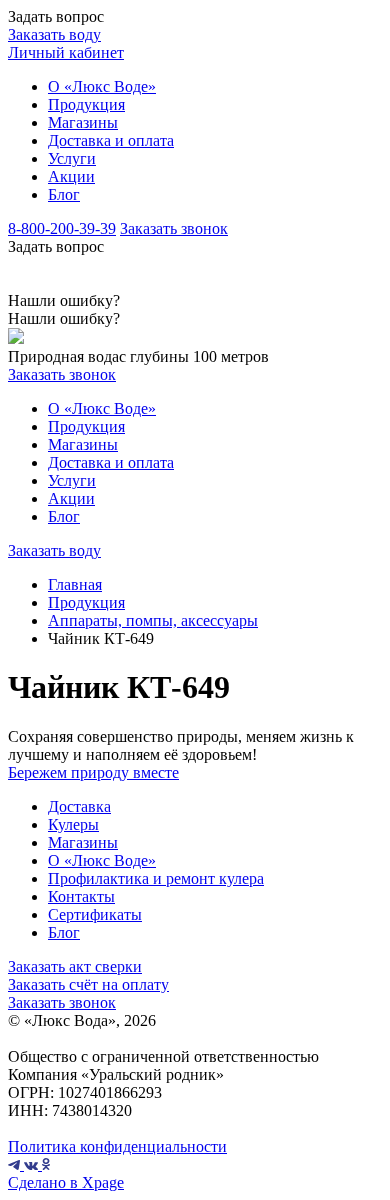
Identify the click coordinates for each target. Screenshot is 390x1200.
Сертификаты (95, 914)
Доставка (79, 806)
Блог (64, 194)
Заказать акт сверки (75, 966)
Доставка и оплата (111, 140)
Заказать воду (54, 34)
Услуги (72, 158)
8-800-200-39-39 (62, 228)
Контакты (81, 896)
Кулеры (73, 824)
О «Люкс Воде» (102, 86)
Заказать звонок (174, 228)
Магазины (83, 122)
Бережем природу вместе (93, 772)
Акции (71, 176)
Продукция (86, 104)
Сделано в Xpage (66, 1182)
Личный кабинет (66, 52)
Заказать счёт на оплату (88, 984)
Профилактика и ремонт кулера (156, 878)
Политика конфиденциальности (117, 1146)
